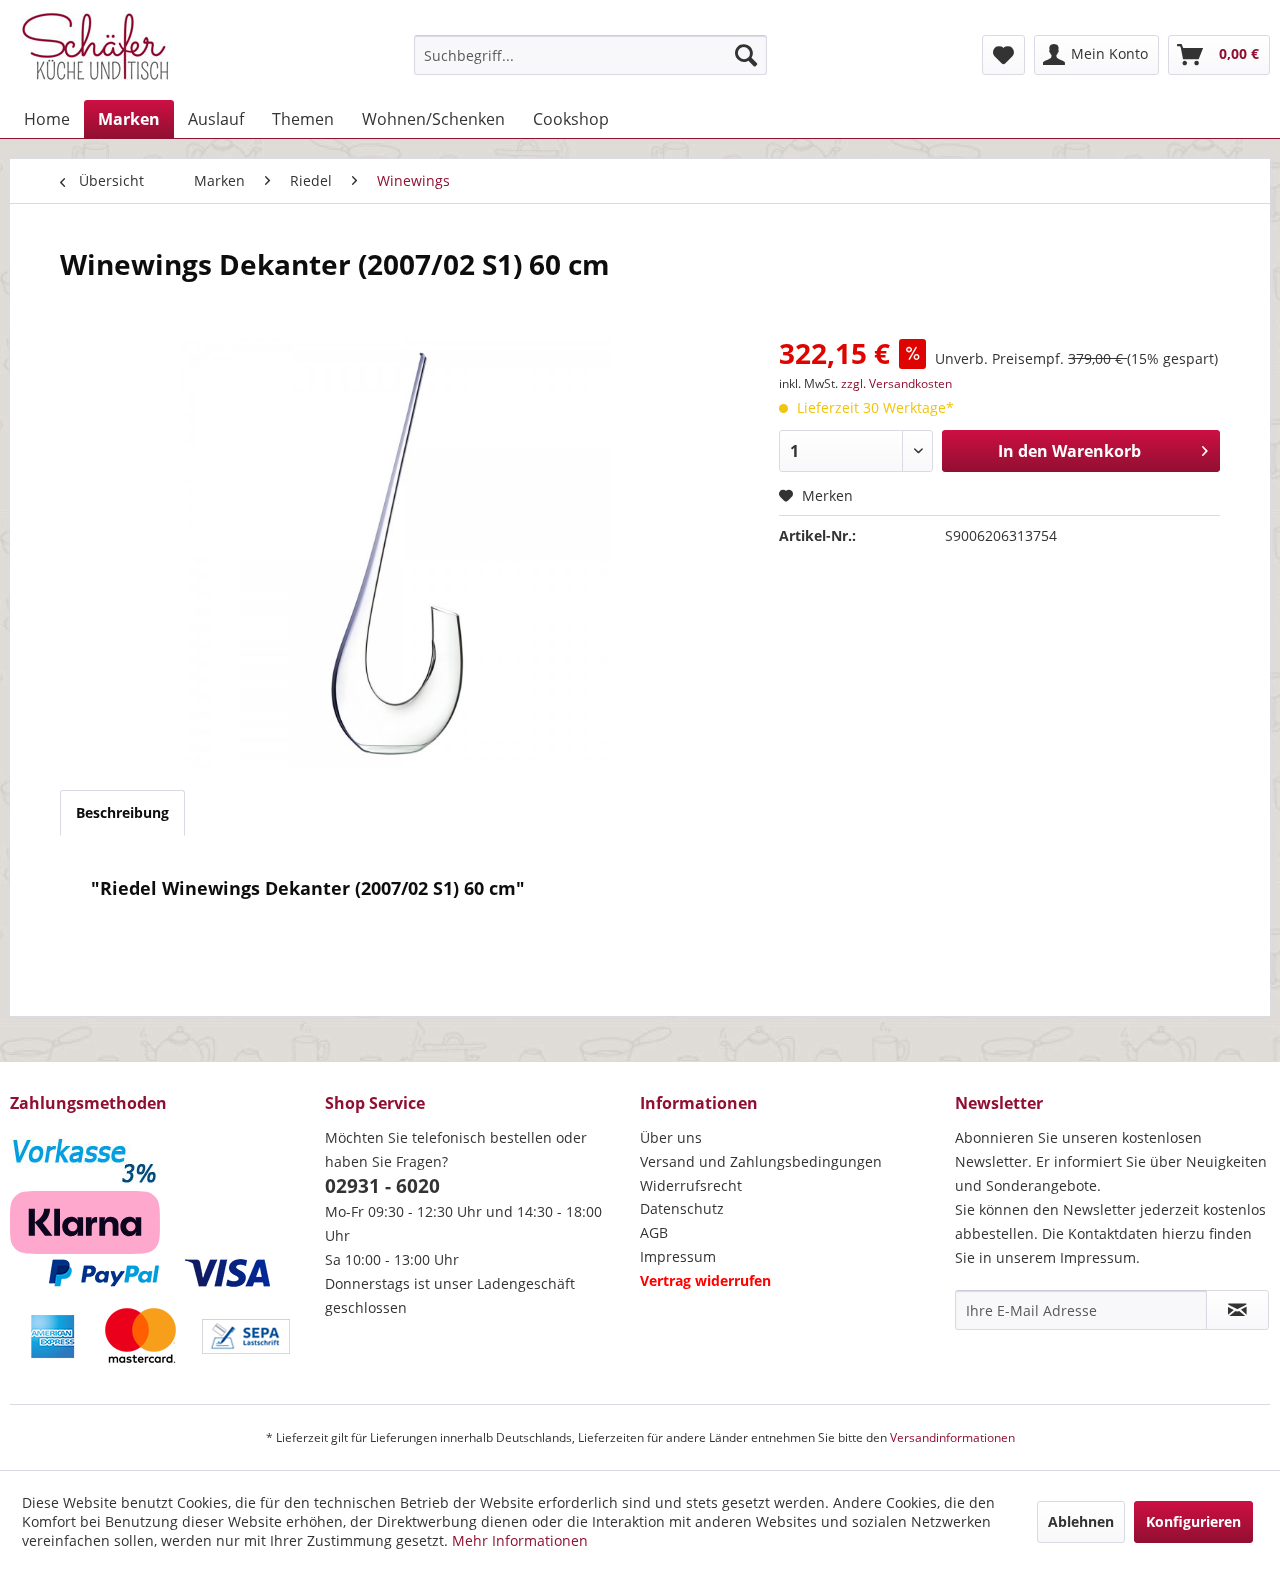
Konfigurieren (1193, 1521)
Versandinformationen (952, 1437)
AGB (654, 1232)
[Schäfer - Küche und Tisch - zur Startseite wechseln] (95, 50)
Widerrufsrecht (691, 1185)
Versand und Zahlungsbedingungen (761, 1161)
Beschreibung (122, 812)
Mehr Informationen (520, 1540)
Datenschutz (682, 1208)
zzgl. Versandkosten (896, 383)
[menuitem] (590, 55)
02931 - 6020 (382, 1186)
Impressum (678, 1256)
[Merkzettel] (1003, 55)
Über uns (671, 1137)
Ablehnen (1081, 1521)
